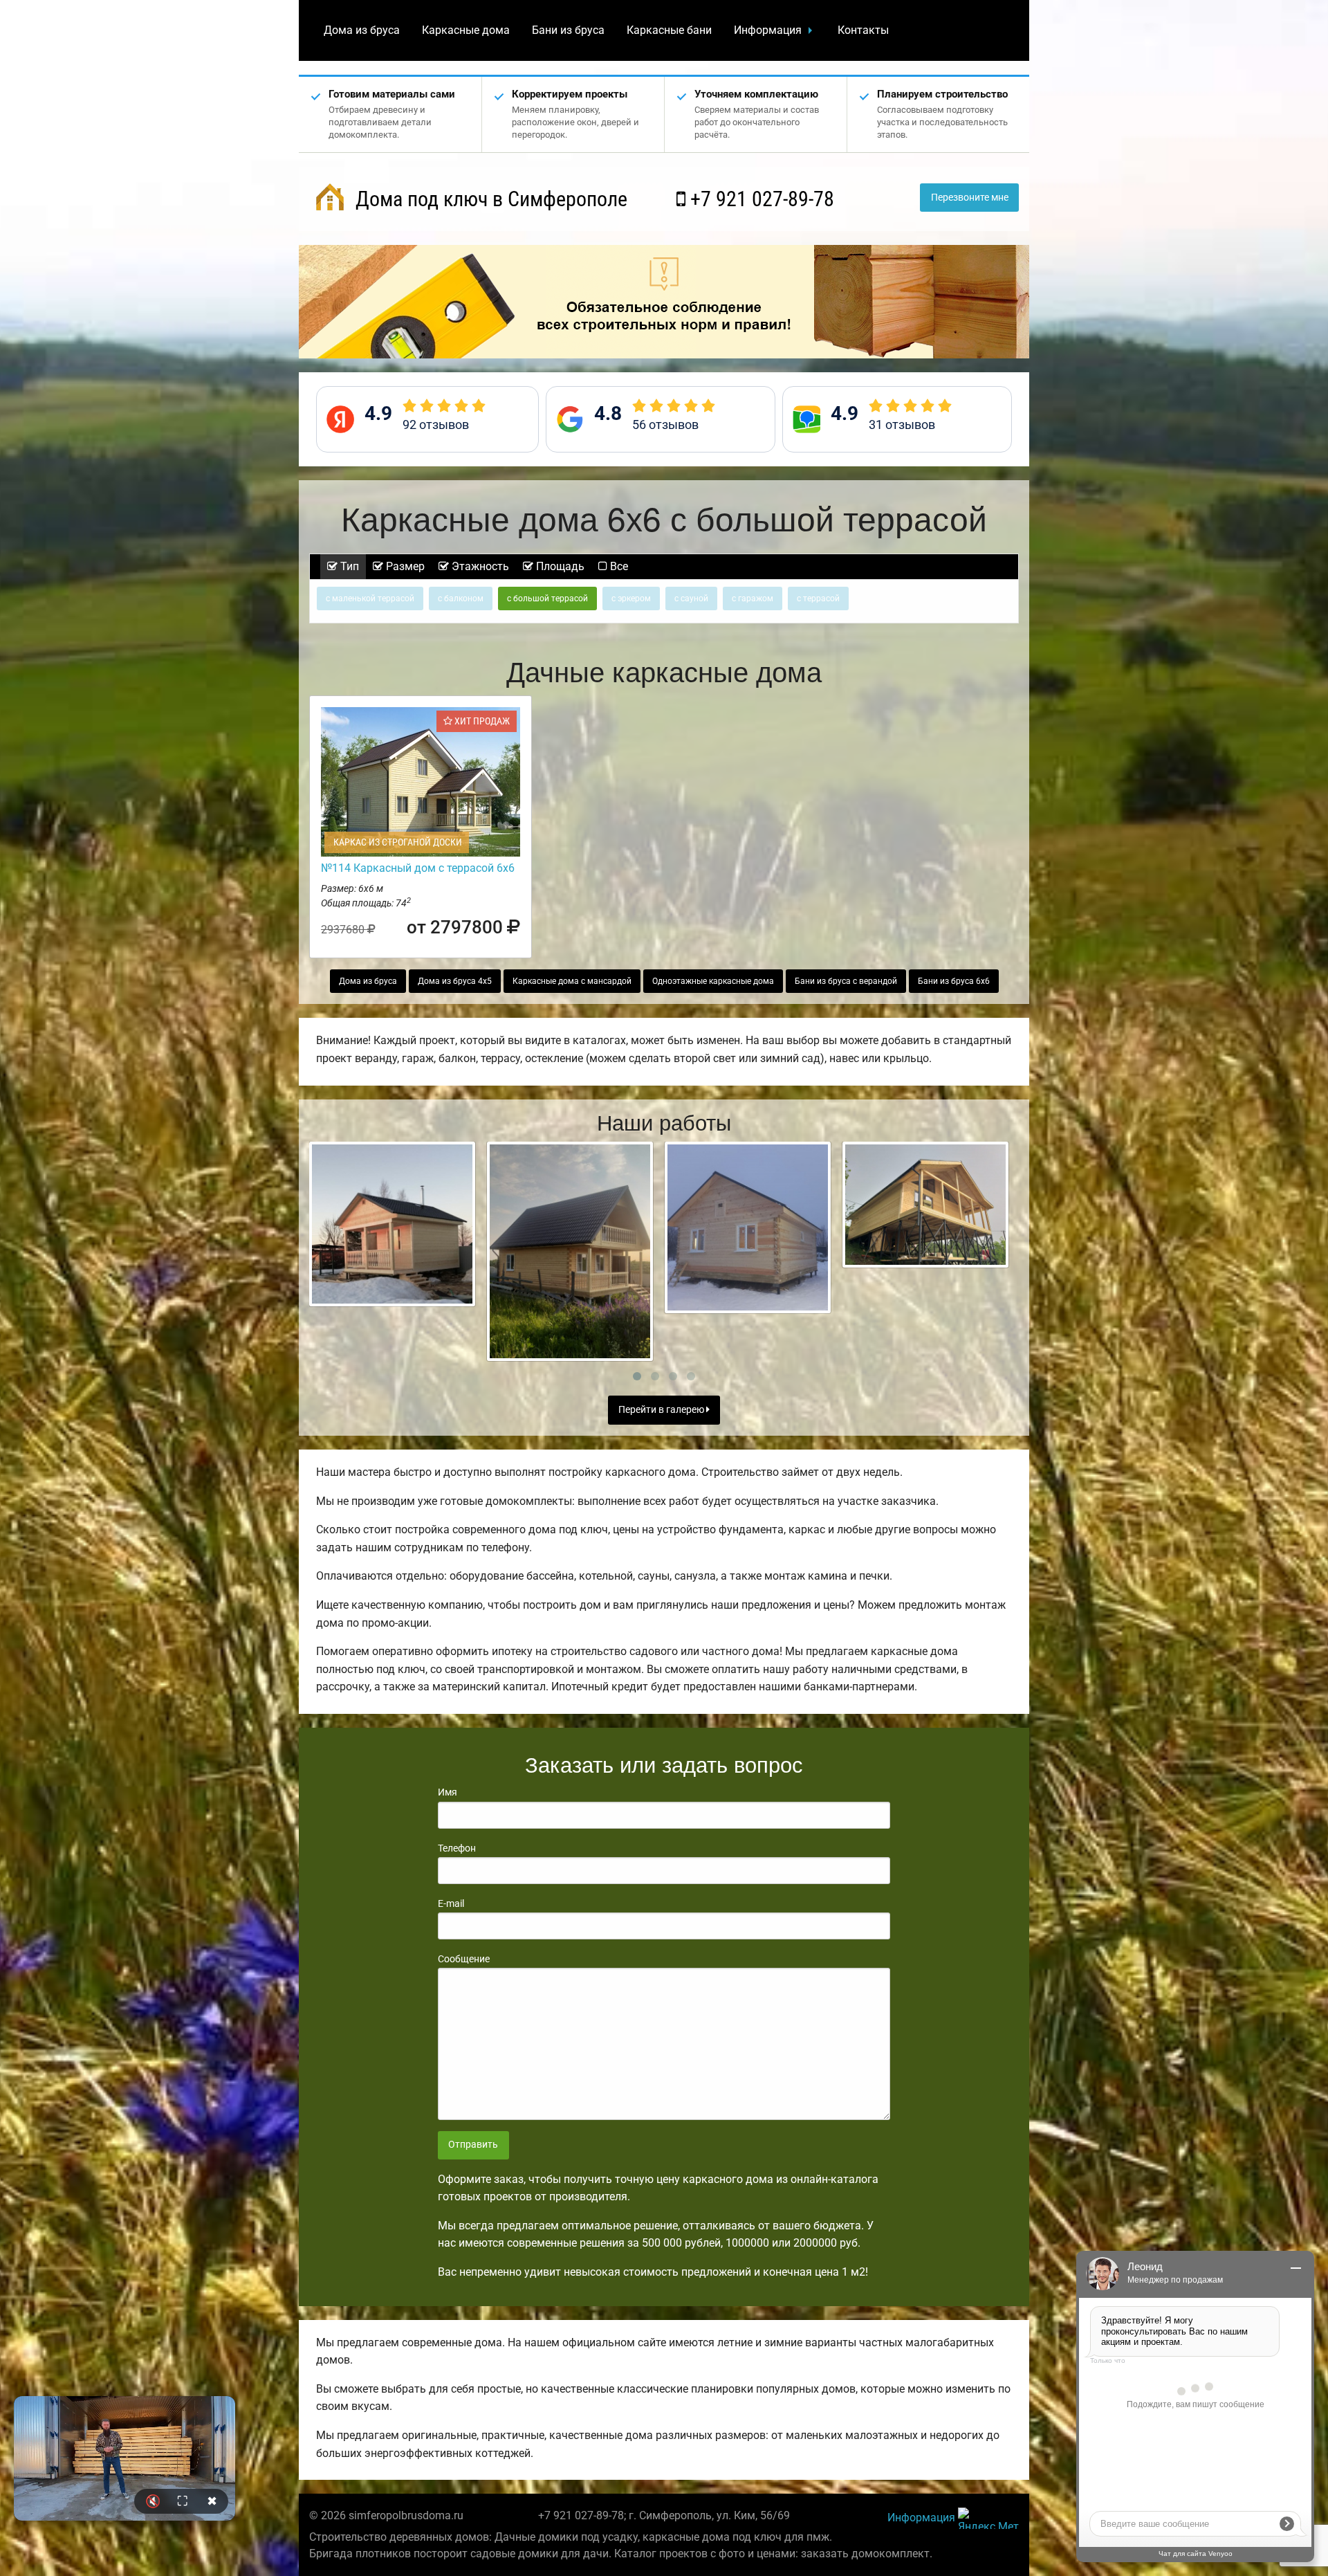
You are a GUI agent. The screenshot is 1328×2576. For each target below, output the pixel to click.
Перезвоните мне (970, 198)
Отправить (473, 2145)
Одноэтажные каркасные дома (713, 981)
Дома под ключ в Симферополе (489, 199)
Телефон (457, 1848)
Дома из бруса (362, 30)
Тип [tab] (348, 566)
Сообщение (464, 1959)
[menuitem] (362, 30)
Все (618, 566)
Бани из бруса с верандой (846, 981)
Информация (768, 30)
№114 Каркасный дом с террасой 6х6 (418, 868)
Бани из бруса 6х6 (954, 981)
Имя (448, 1792)
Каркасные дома (466, 30)
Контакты (863, 30)
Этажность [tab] (479, 566)
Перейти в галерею (662, 1410)
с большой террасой (547, 599)
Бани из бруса (568, 30)
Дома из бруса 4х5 (455, 981)
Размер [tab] (404, 566)
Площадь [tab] (559, 566)
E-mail (451, 1903)
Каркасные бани (669, 30)
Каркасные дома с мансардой (572, 981)
